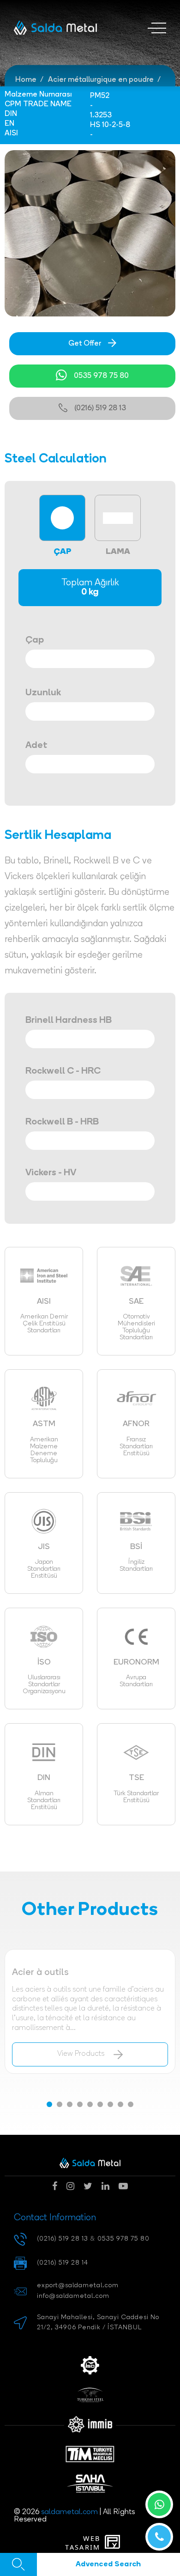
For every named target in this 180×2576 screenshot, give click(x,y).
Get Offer (85, 344)
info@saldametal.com (73, 2296)
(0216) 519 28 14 (63, 2263)
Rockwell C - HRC (63, 1071)
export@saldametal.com (78, 2286)
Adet (36, 746)
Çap (35, 640)
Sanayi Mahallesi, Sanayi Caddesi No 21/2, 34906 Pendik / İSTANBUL (98, 2323)
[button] (49, 2104)
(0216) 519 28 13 (100, 408)
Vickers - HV (51, 1173)
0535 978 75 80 (101, 376)
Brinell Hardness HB (69, 1021)
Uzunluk (43, 693)
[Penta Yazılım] (114, 2543)
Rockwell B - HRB (62, 1122)
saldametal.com (69, 2512)
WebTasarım (83, 2543)
